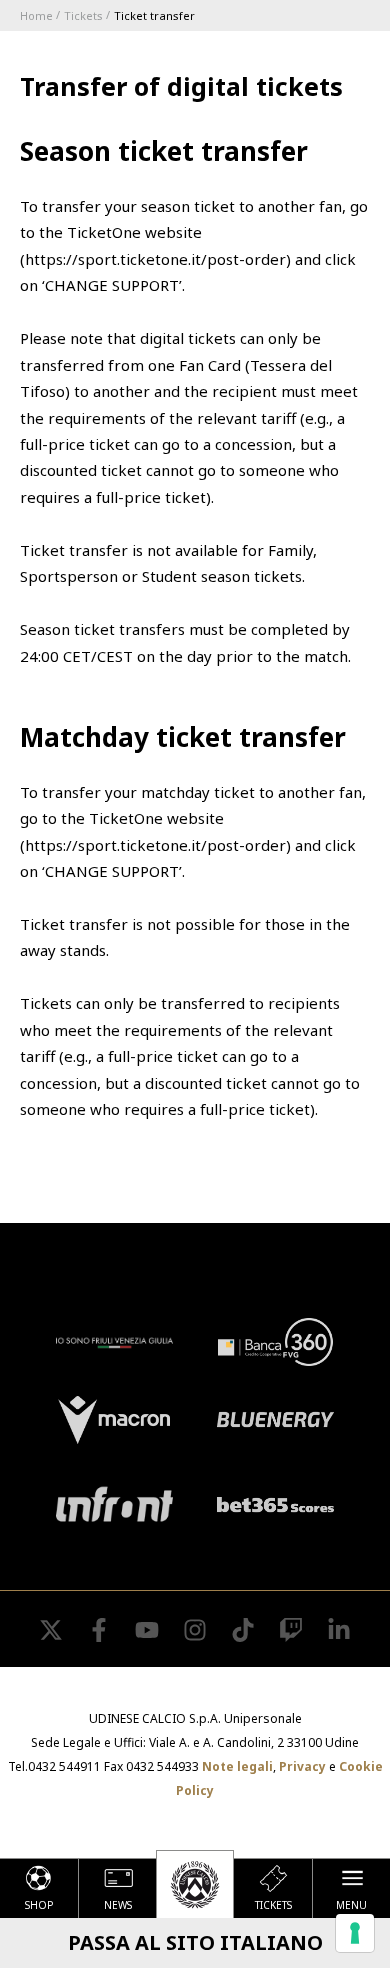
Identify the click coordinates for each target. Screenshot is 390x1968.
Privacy (302, 1766)
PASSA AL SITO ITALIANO (195, 1942)
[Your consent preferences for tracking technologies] (355, 1933)
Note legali (237, 1766)
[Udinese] (195, 1884)
